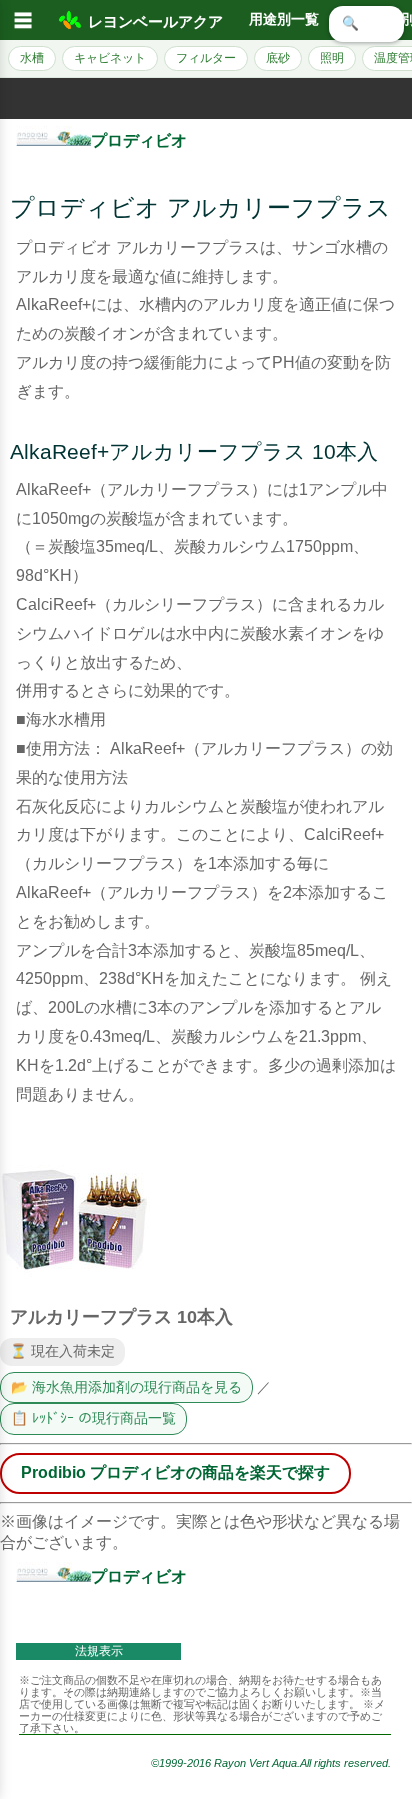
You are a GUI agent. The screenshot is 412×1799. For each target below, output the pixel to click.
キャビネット (110, 58)
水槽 (32, 58)
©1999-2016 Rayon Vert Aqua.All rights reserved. (271, 1763)
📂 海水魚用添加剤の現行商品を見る (126, 1387)
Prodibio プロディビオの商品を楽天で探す (175, 1472)
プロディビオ (139, 140)
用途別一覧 (284, 19)
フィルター (206, 58)
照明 (332, 58)
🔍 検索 (366, 23)
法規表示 (99, 1651)
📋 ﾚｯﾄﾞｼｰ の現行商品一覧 (93, 1418)
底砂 (278, 58)
